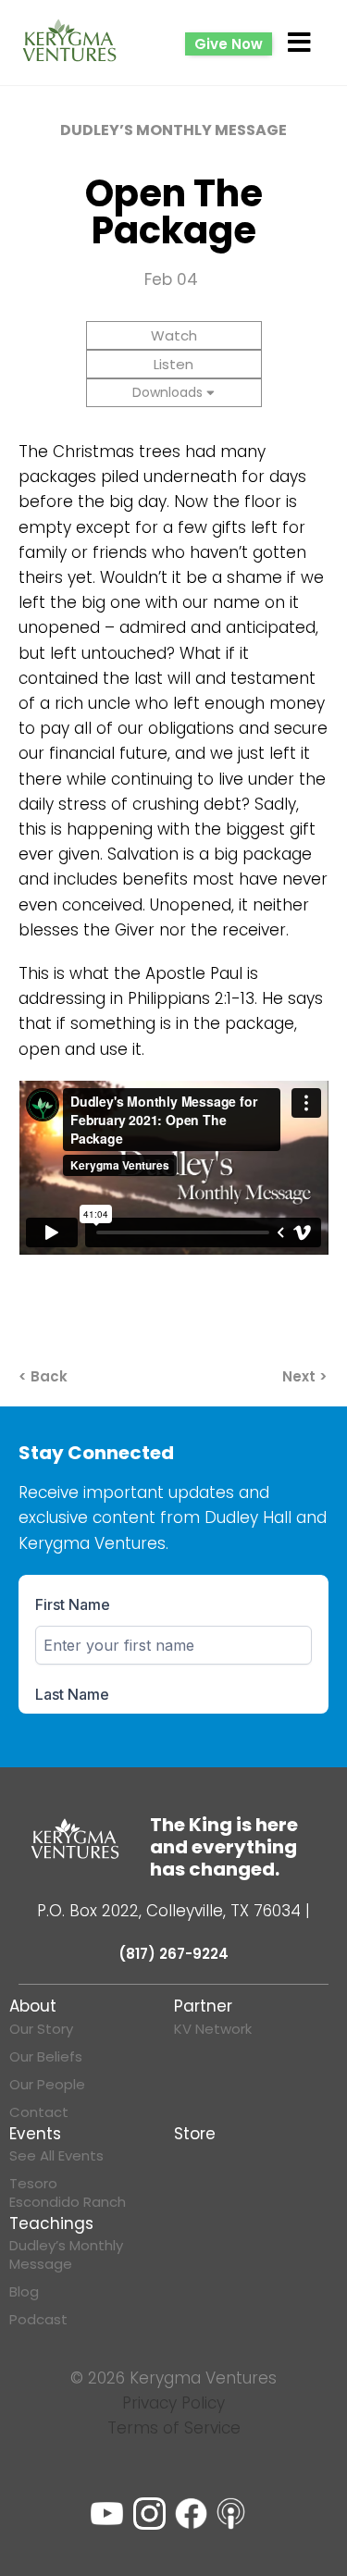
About (33, 2006)
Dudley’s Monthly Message (66, 2255)
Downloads (167, 392)
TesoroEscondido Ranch (68, 2193)
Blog (24, 2292)
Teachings (51, 2223)
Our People (47, 2085)
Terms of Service (174, 2428)
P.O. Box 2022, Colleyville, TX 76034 (169, 1911)
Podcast (38, 2320)
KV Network (213, 2029)
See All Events (56, 2156)
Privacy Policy (173, 2403)
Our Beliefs (46, 2057)
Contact (39, 2112)
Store (195, 2134)
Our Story (41, 2029)
